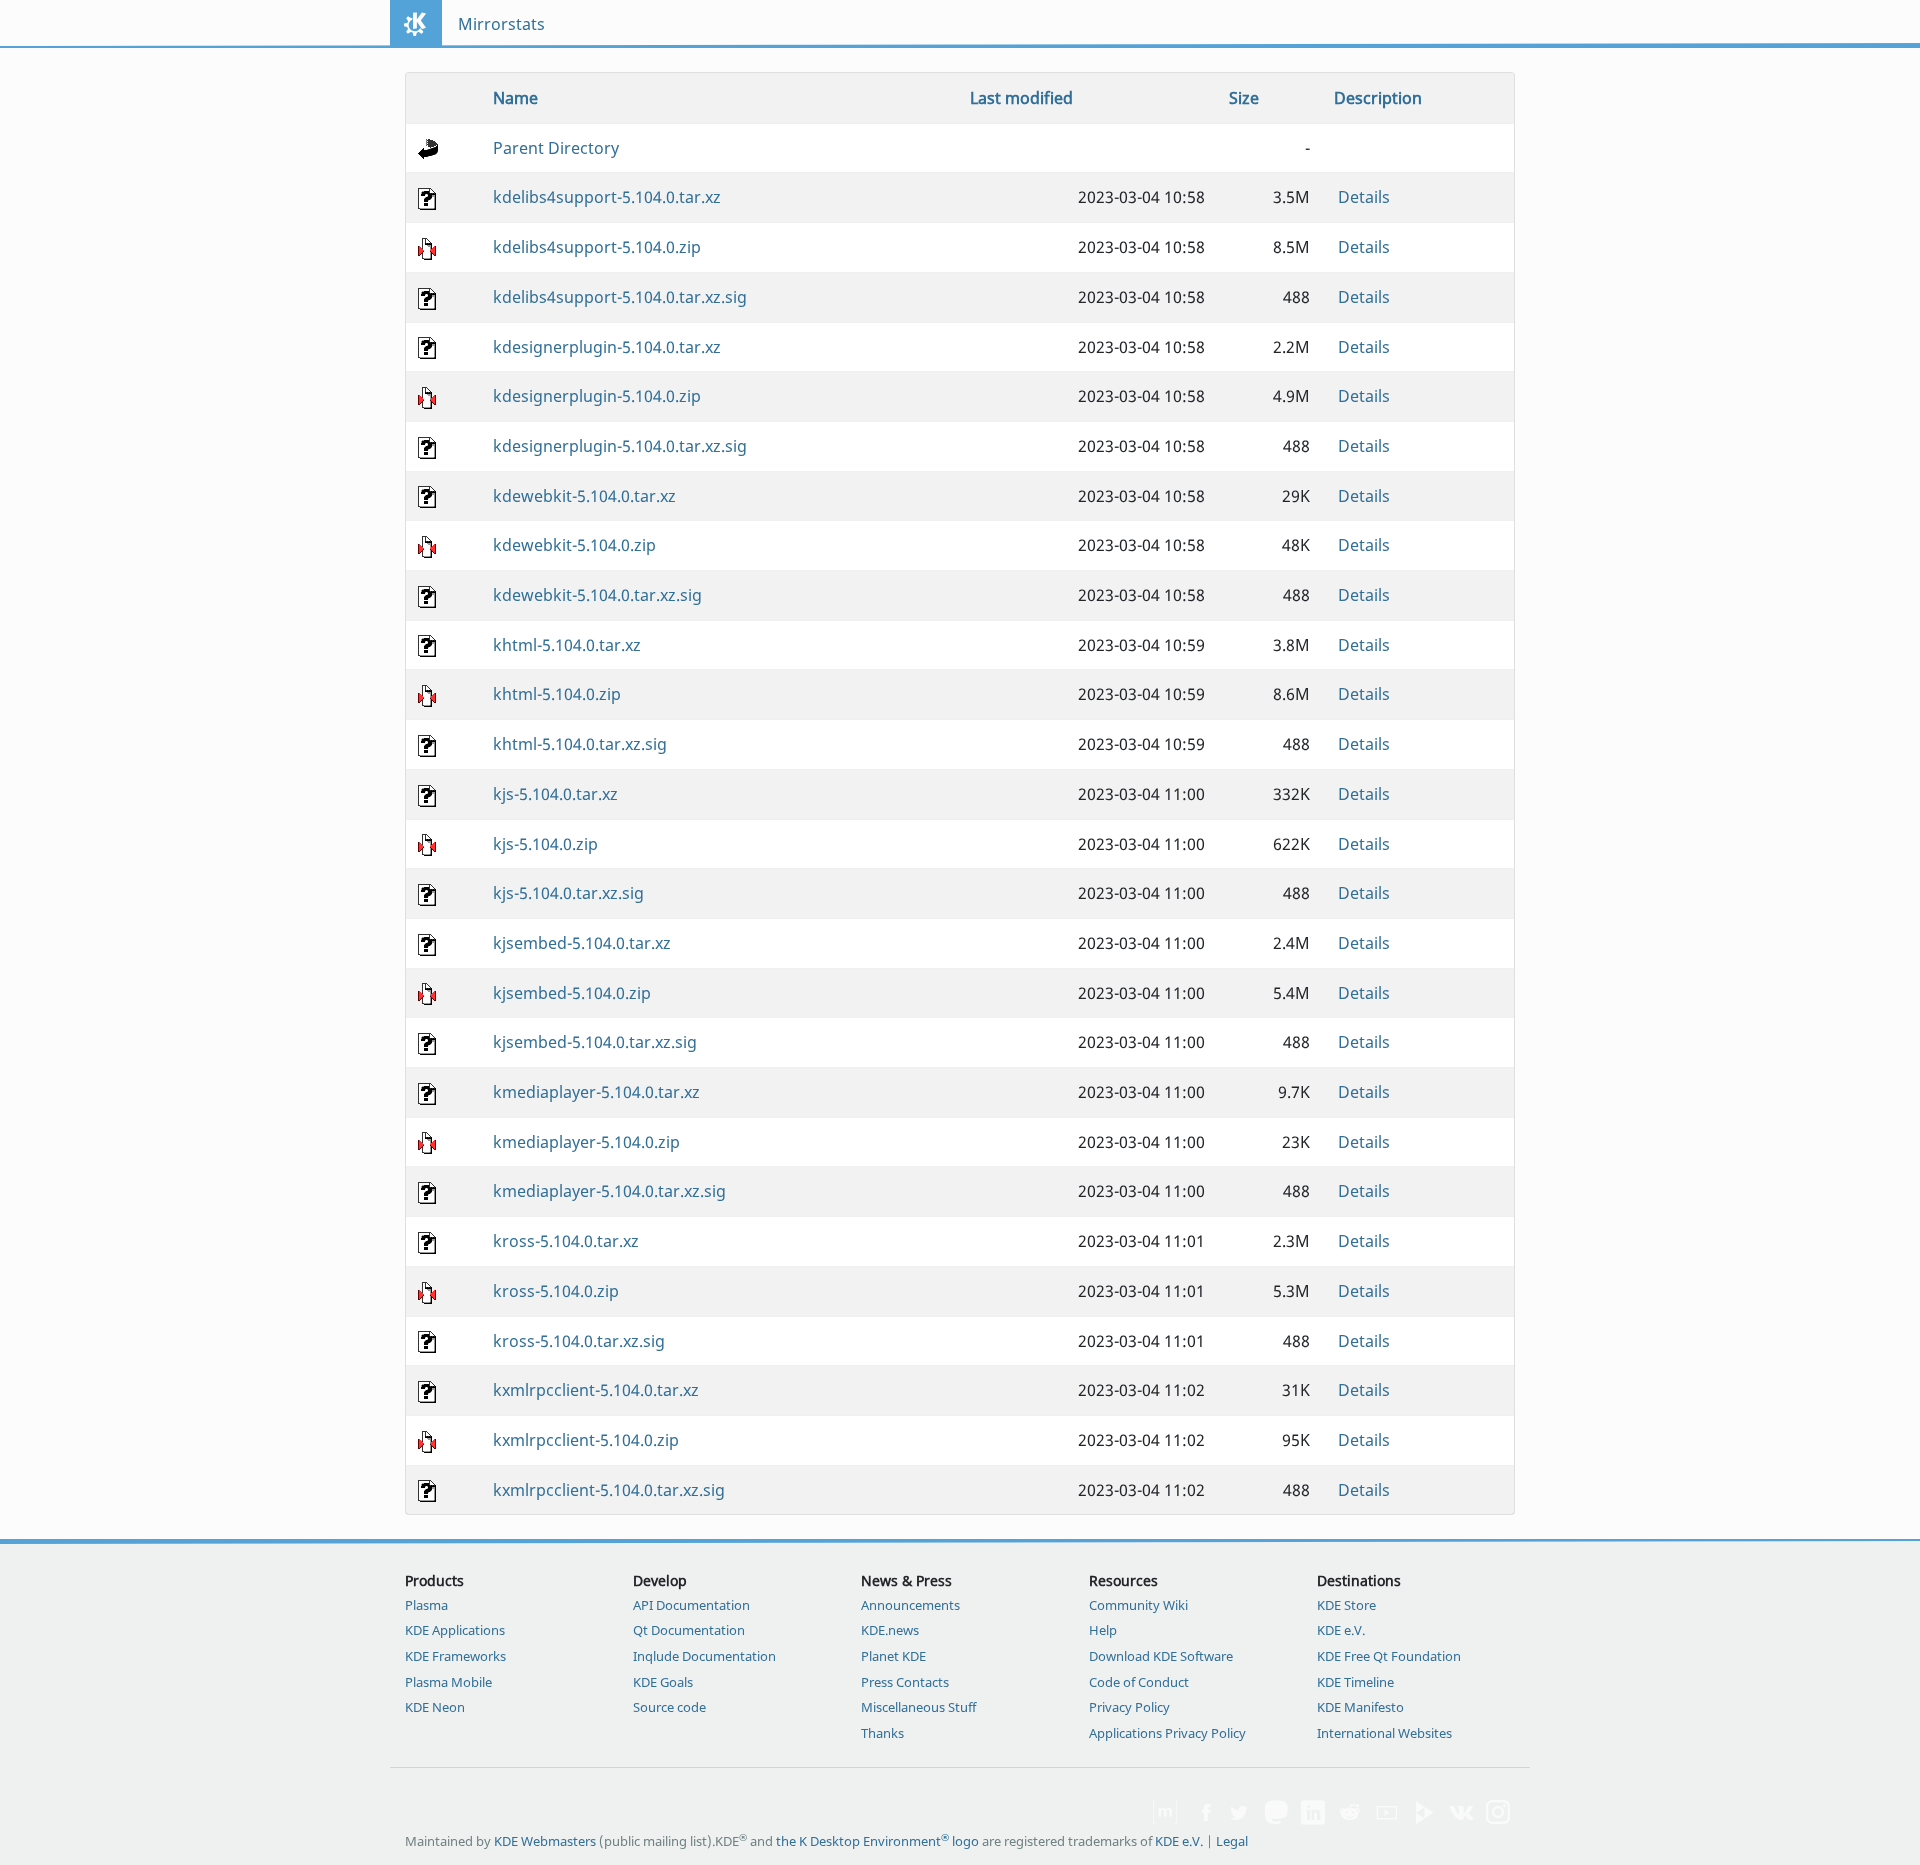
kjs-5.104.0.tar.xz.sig (568, 893)
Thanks (882, 1733)
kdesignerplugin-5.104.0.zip (597, 396)
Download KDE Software (1161, 1656)
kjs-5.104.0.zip (545, 844)
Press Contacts (905, 1682)
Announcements (910, 1605)
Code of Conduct (1139, 1682)
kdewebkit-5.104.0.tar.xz (584, 496)
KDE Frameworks (455, 1656)
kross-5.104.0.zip (556, 1291)
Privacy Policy (1129, 1707)
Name (515, 98)
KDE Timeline (1355, 1682)
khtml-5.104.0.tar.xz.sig (580, 744)
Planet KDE (893, 1656)
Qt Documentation (689, 1630)
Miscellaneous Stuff (918, 1707)
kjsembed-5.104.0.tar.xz (582, 943)
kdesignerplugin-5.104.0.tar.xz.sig (620, 446)
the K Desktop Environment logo (877, 1841)
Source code (669, 1707)
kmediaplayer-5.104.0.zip (586, 1142)
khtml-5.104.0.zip (557, 694)
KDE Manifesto (1360, 1707)
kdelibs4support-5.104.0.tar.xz (607, 197)
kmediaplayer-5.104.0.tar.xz (596, 1092)
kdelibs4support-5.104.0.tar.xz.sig (620, 297)
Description (1378, 98)
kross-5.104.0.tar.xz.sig (579, 1341)
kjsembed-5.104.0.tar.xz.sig (595, 1042)
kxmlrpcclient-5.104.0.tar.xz (596, 1390)
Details (1364, 197)
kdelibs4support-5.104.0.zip (597, 247)
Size (1244, 98)
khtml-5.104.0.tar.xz (567, 645)
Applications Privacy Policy (1167, 1733)
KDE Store (1346, 1605)
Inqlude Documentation (704, 1656)
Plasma (426, 1605)
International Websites (1384, 1733)
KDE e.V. (1341, 1630)
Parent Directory (556, 148)
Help (1103, 1630)
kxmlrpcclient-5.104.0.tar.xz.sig (609, 1490)
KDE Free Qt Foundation (1389, 1656)
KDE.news (890, 1630)
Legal (1232, 1841)
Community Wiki (1138, 1605)
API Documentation (691, 1605)
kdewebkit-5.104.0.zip (574, 545)
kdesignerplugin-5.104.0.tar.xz (607, 347)
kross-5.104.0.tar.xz (566, 1241)
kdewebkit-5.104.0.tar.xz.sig (597, 595)
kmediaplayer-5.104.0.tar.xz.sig (609, 1191)
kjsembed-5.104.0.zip (572, 993)
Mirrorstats (501, 24)
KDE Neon (435, 1707)
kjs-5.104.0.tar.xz (555, 794)
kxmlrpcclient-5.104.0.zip (586, 1440)
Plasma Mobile (448, 1682)
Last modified (1021, 98)
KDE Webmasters (545, 1841)
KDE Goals (663, 1682)
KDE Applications (455, 1630)
